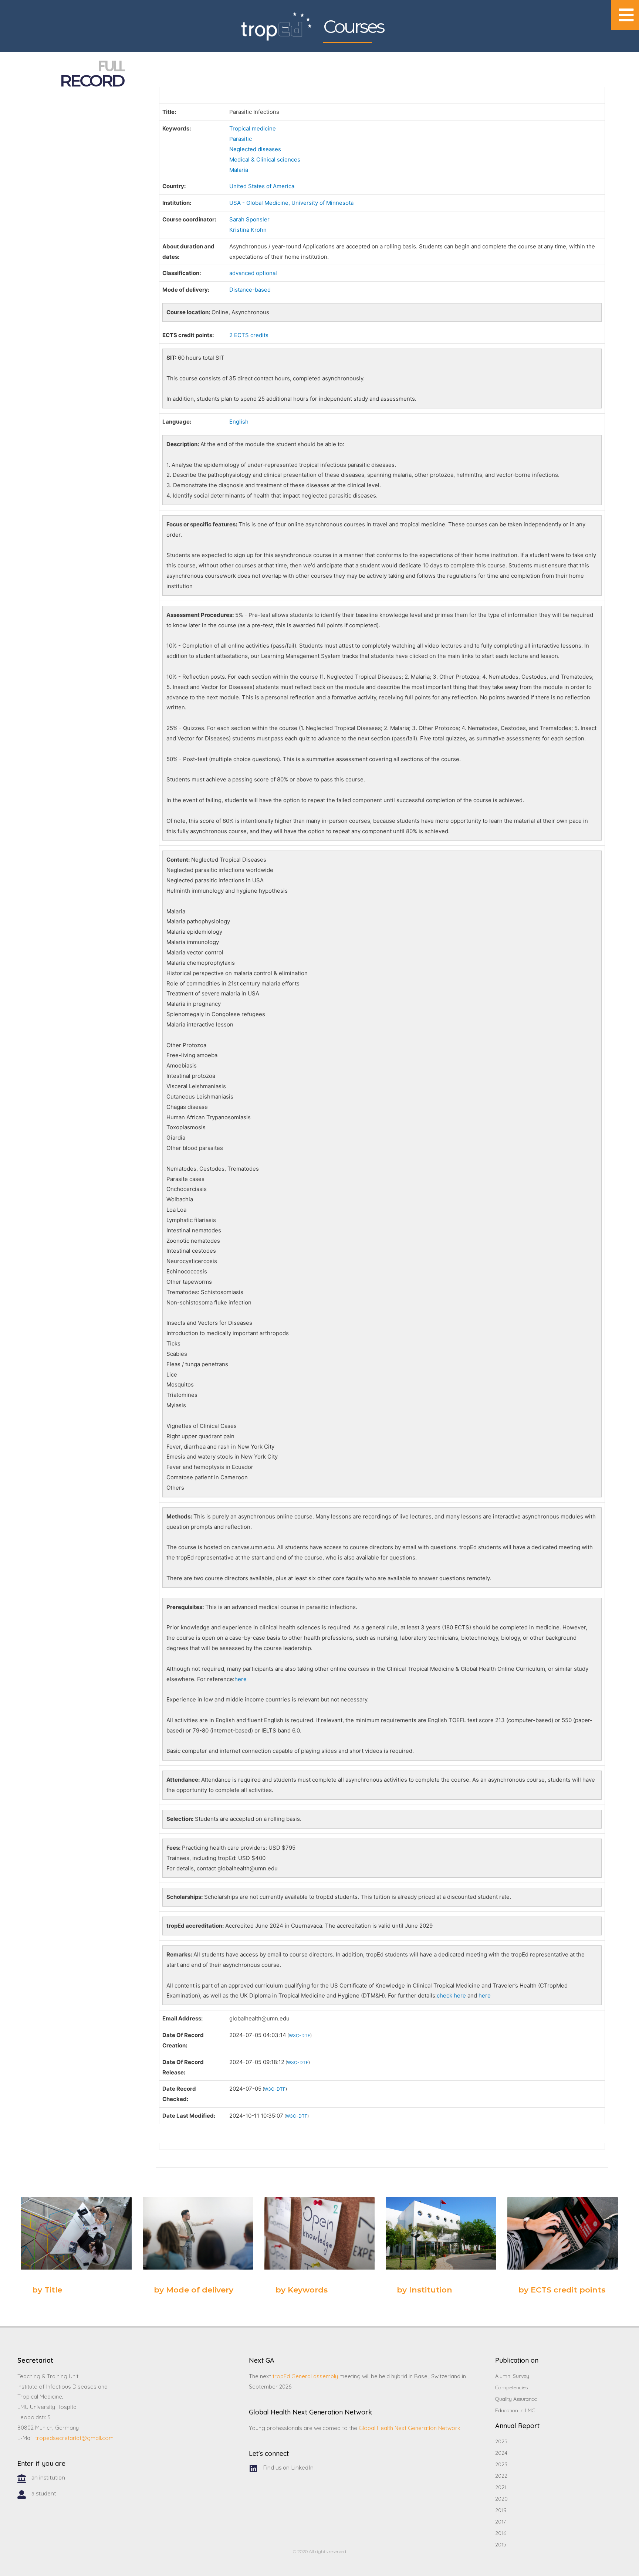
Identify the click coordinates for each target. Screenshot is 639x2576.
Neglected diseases (255, 149)
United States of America (262, 186)
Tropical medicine (253, 128)
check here (451, 1995)
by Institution (425, 2290)
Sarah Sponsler (249, 219)
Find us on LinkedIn (288, 2468)
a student (44, 2494)
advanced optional (253, 273)
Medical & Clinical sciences (265, 159)
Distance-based (250, 290)
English (239, 422)
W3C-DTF (300, 2035)
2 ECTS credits (249, 335)
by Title (47, 2290)
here (241, 1679)
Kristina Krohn (248, 230)
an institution (48, 2478)
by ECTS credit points (562, 2290)
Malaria (239, 170)
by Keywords (302, 2290)
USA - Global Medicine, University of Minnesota (291, 203)
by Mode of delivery (194, 2290)
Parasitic (241, 139)
